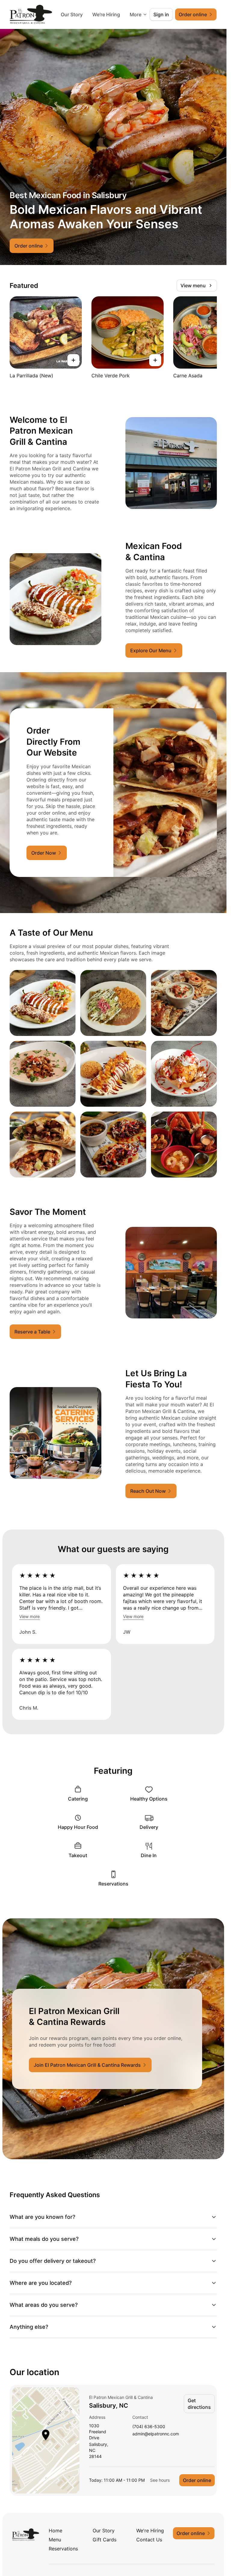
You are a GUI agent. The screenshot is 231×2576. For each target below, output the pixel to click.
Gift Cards (105, 2540)
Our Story (105, 14)
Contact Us (149, 2540)
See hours (160, 2480)
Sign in (161, 14)
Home (55, 2531)
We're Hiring (150, 2531)
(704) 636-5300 (149, 2427)
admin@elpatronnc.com (156, 2434)
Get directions (199, 2404)
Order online (197, 2480)
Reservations (63, 2549)
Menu (55, 2540)
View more (29, 1616)
